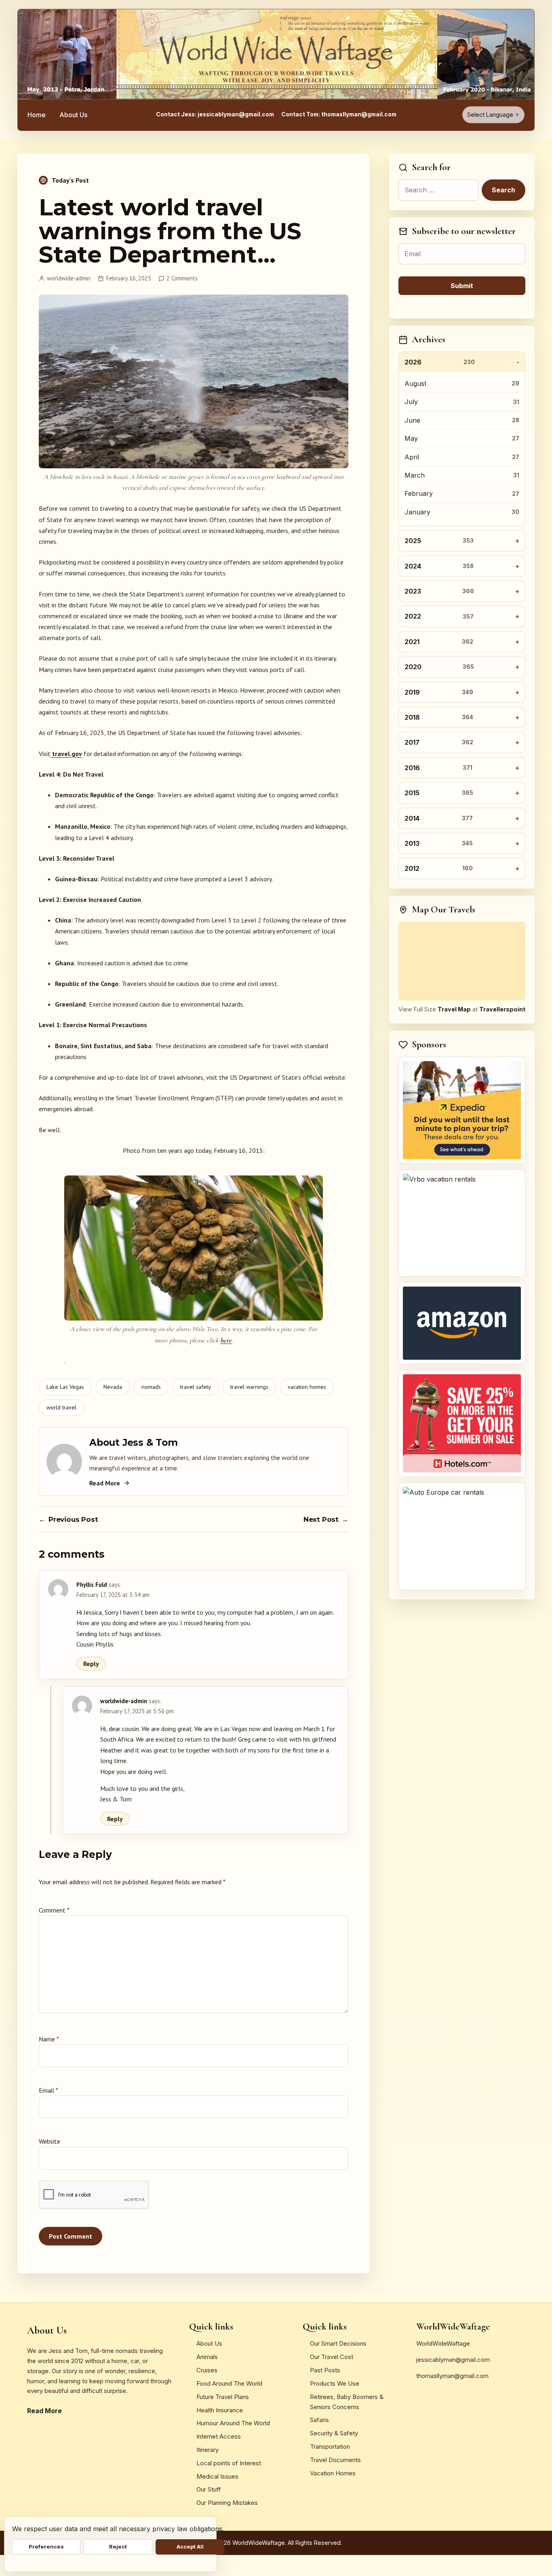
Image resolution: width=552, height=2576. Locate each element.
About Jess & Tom (134, 1443)
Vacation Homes (333, 2473)
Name (49, 2039)
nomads (151, 1387)
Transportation (330, 2446)
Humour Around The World (233, 2423)
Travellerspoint (502, 1009)
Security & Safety (334, 2433)
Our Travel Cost (332, 2357)
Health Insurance (220, 2410)
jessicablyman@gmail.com (453, 2360)
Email (48, 2090)
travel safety (196, 1387)
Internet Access (219, 2436)
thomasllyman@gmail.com (452, 2376)
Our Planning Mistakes (227, 2503)
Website (50, 2141)
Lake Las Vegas (65, 1387)
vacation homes (307, 1387)
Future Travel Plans (223, 2397)
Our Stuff (209, 2489)
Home (37, 115)
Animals (207, 2357)
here (226, 1340)
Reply (91, 1664)
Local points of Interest (229, 2463)
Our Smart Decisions (338, 2343)
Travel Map (454, 1009)
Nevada (113, 1387)
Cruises (207, 2370)
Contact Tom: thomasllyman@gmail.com (339, 114)
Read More (105, 1483)
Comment (54, 1910)
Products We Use (335, 2383)
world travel (61, 1407)
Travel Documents (335, 2460)
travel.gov (66, 754)
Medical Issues (217, 2476)
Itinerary (208, 2450)
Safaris (319, 2420)
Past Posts (325, 2370)
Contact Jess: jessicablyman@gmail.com (215, 114)
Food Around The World (229, 2383)
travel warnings (249, 1387)
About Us (73, 115)
